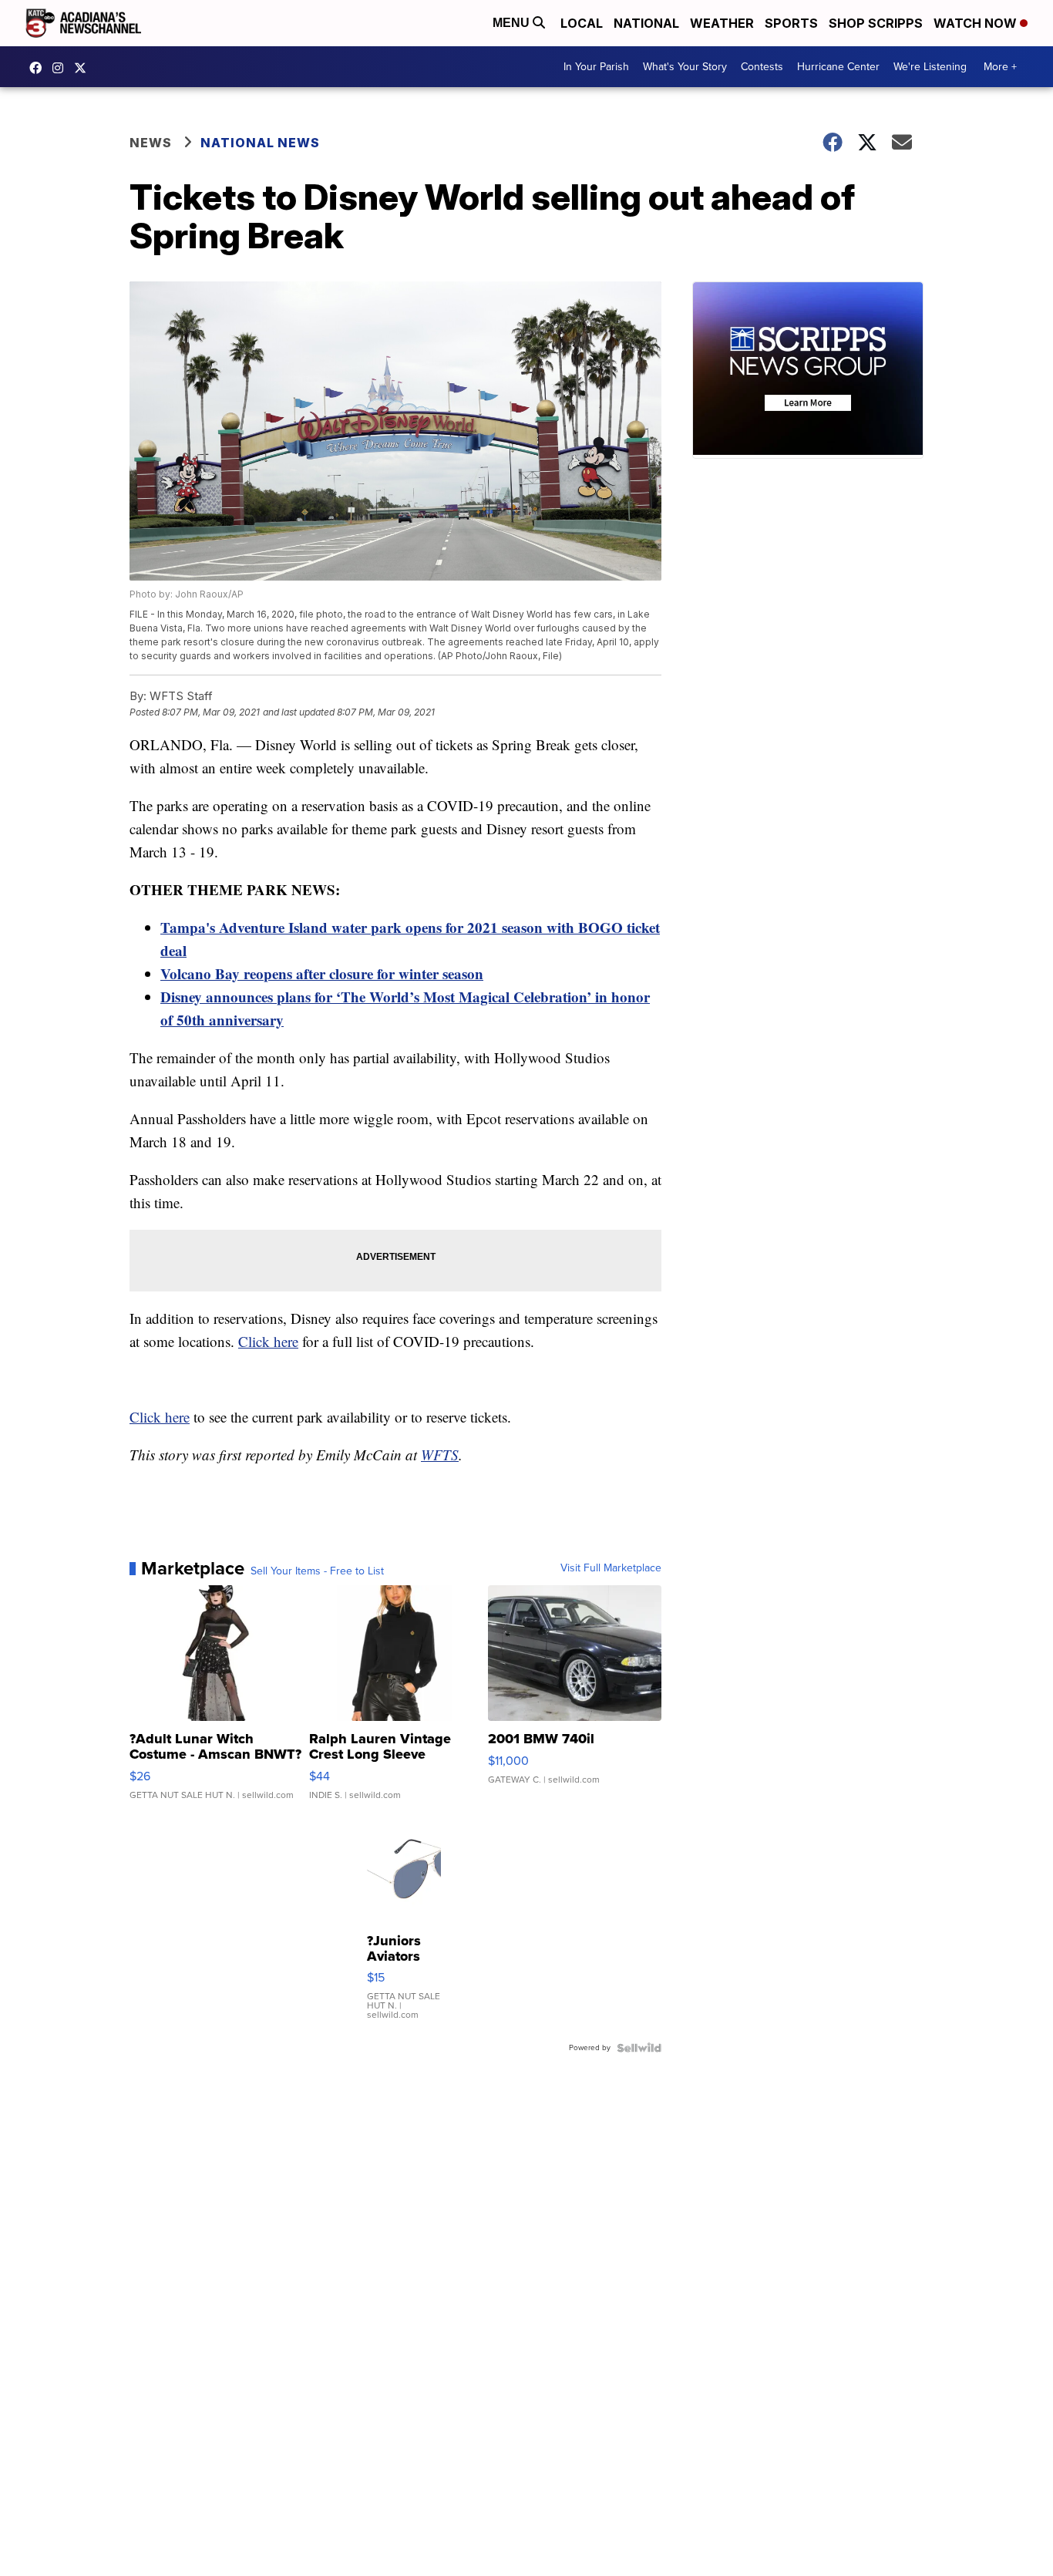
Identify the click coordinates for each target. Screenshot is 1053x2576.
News (151, 143)
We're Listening (930, 67)
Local (582, 23)
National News (260, 143)
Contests (762, 67)
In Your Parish (596, 67)
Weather (722, 23)
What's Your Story (685, 67)
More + (1000, 67)
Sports (791, 23)
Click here (268, 1341)
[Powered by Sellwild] (639, 2048)
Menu (513, 23)
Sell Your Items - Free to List (317, 1571)
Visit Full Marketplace (611, 1568)
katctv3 (39, 68)
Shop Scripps (876, 23)
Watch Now (977, 23)
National (646, 23)
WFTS (440, 1455)
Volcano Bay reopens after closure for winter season (322, 973)
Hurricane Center (838, 67)
